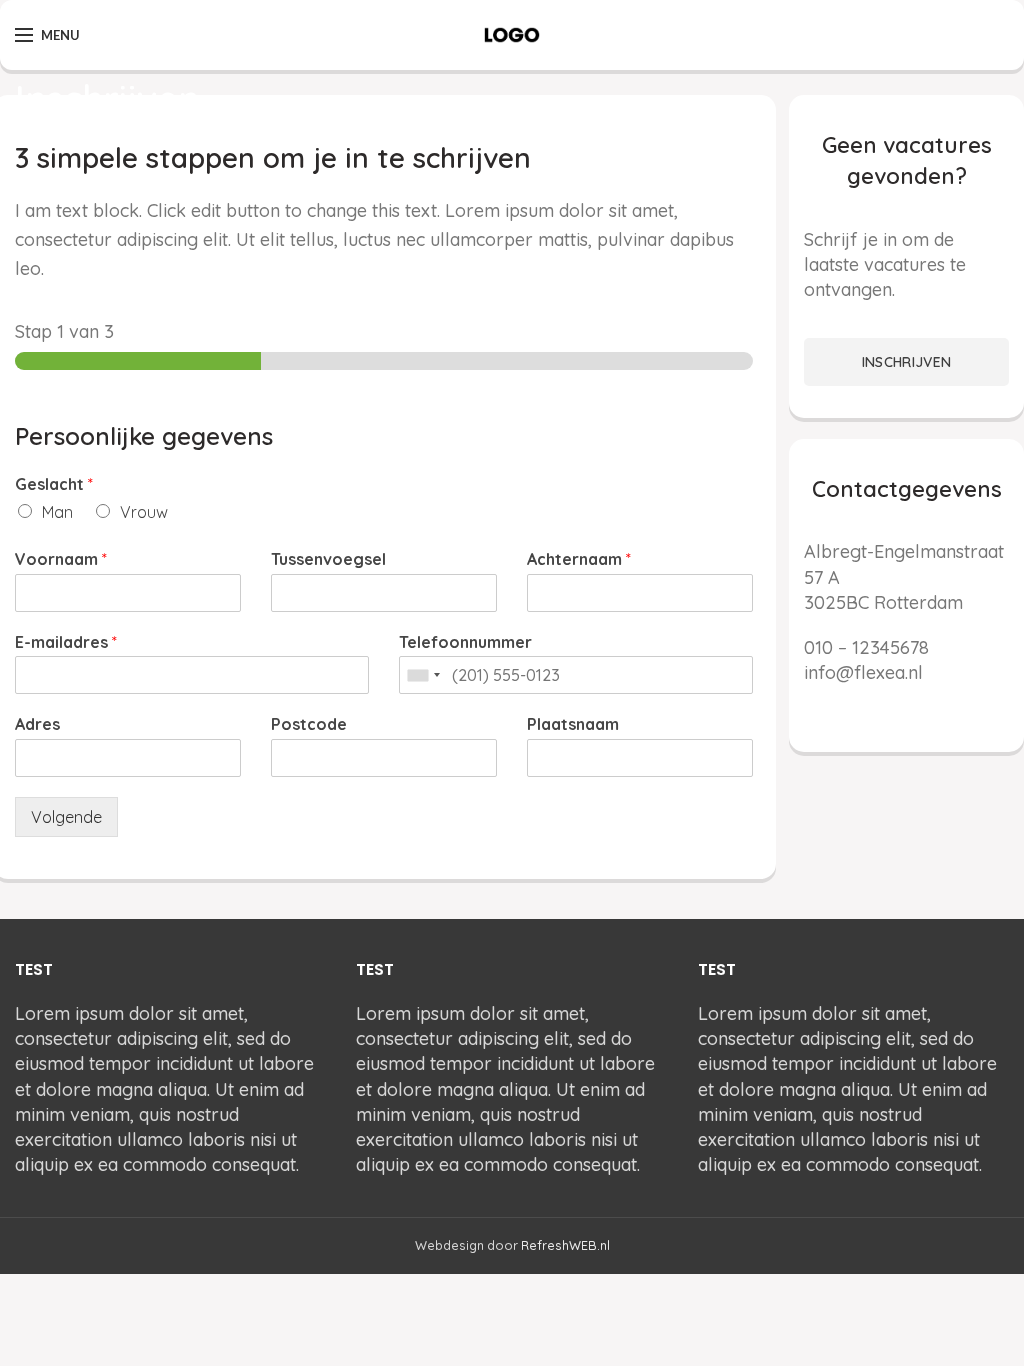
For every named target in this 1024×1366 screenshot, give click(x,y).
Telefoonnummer (465, 642)
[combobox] (423, 675)
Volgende (66, 817)
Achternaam (579, 559)
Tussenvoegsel (328, 559)
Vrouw (144, 512)
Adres (37, 724)
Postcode (309, 724)
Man (57, 512)
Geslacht (54, 484)
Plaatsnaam (573, 724)
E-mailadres (66, 642)
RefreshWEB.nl (565, 1245)
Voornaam (61, 559)
